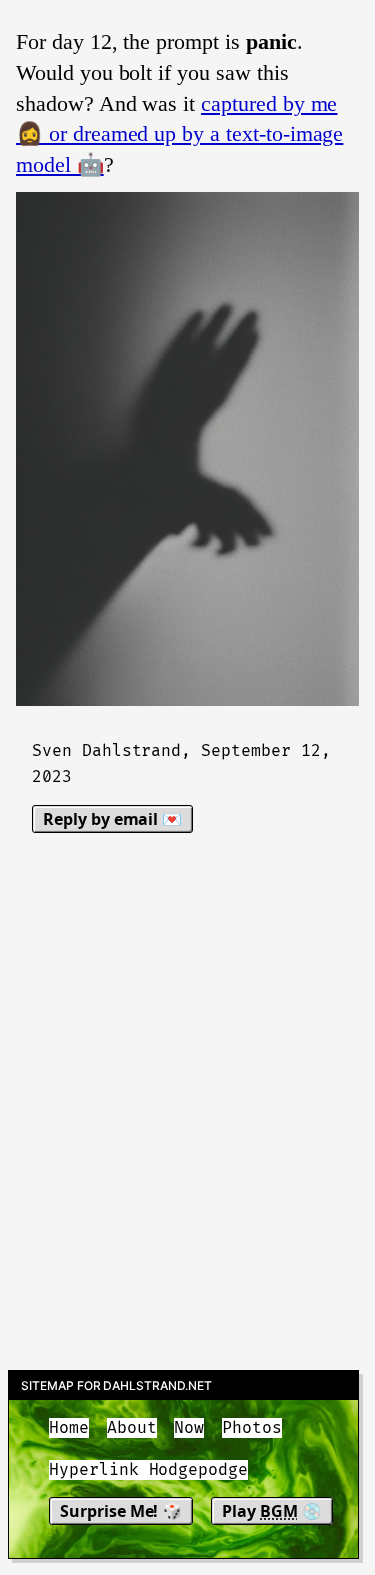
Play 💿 (272, 1511)
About (132, 1428)
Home (69, 1428)
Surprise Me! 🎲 (121, 1511)
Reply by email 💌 (112, 819)
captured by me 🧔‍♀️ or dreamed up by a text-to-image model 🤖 (179, 134)
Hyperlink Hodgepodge (148, 1470)
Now (189, 1428)
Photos (252, 1428)
